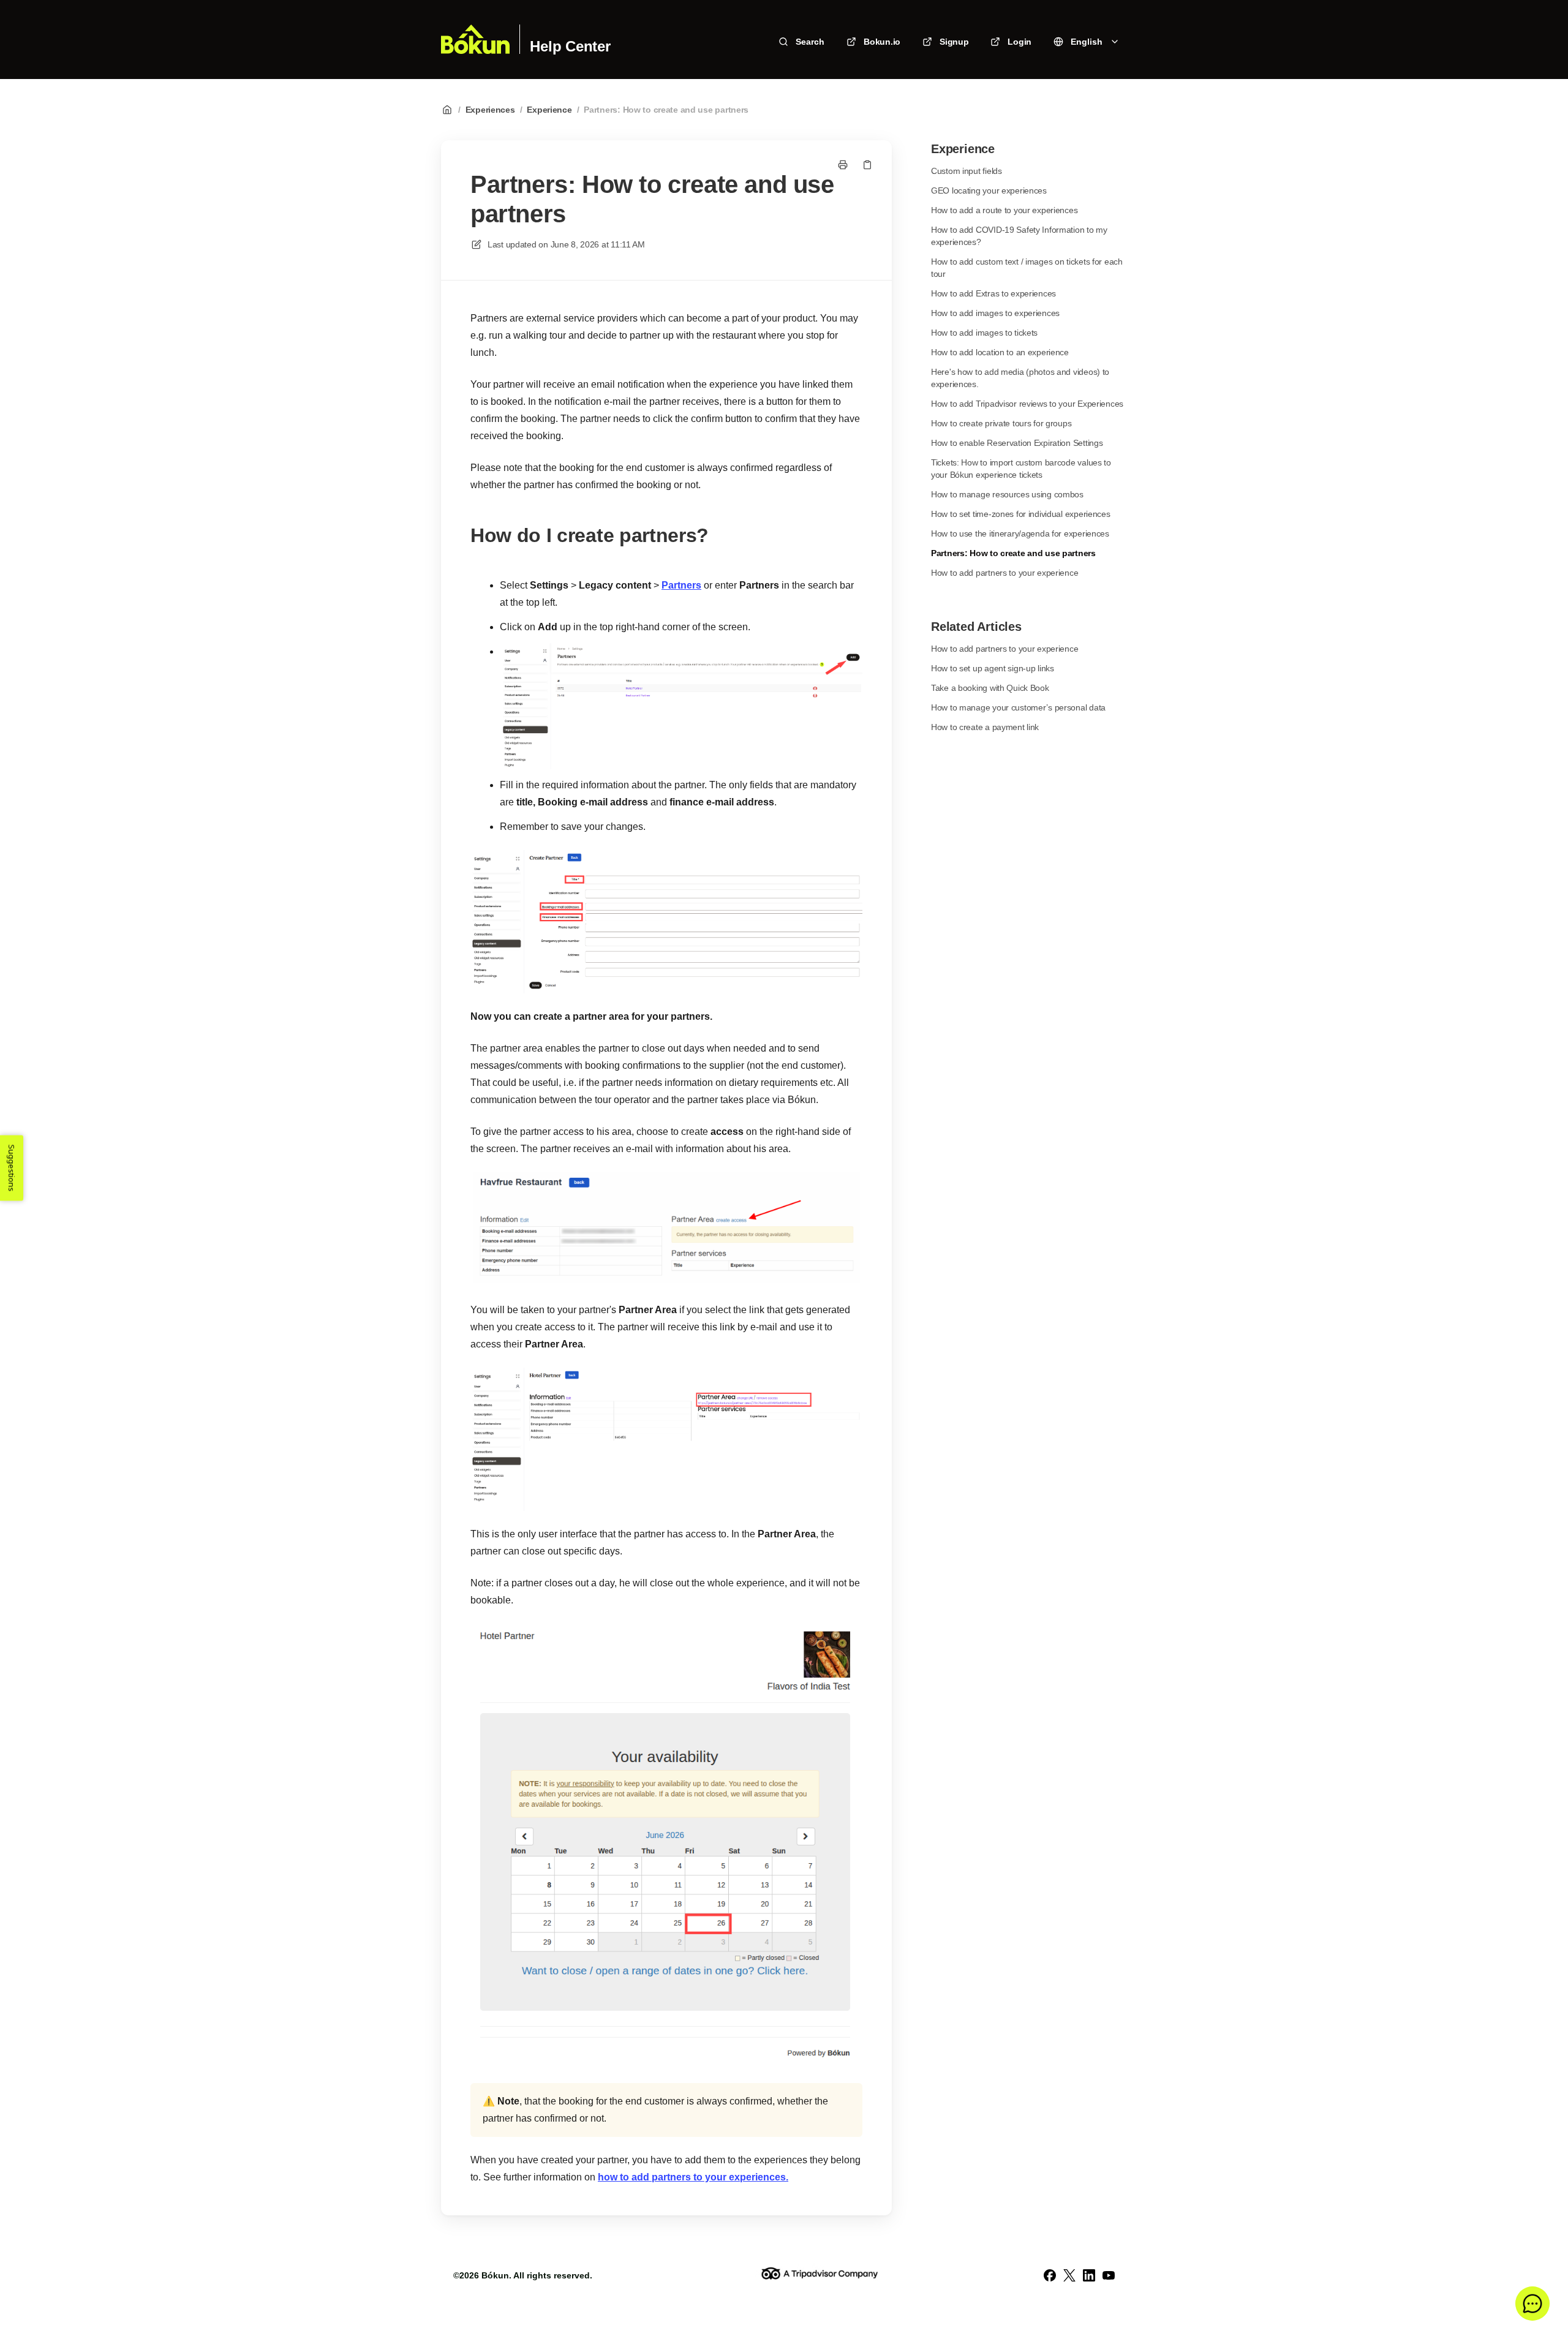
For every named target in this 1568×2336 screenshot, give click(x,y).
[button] (1532, 2304)
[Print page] (843, 165)
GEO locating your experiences (989, 190)
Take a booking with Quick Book (990, 688)
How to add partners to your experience (1005, 573)
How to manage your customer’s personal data (1018, 707)
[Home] (475, 39)
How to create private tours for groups (1001, 423)
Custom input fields (967, 171)
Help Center (570, 47)
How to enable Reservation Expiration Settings (1017, 443)
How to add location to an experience (1000, 352)
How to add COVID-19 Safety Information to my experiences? (1019, 236)
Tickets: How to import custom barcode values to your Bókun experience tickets (1021, 469)
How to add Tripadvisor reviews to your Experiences (1027, 404)
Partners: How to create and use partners (666, 110)
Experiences (490, 110)
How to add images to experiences (995, 313)
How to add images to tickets (984, 333)
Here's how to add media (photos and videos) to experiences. (1020, 378)
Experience (549, 110)
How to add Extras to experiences (993, 293)
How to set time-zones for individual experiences (1021, 514)
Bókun (495, 2275)
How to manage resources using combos (1007, 494)
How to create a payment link (985, 727)
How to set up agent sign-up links (993, 668)
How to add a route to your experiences (1004, 210)
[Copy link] (867, 165)
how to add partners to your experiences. (693, 2177)
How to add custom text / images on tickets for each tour (1027, 268)
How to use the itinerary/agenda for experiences (1020, 533)
